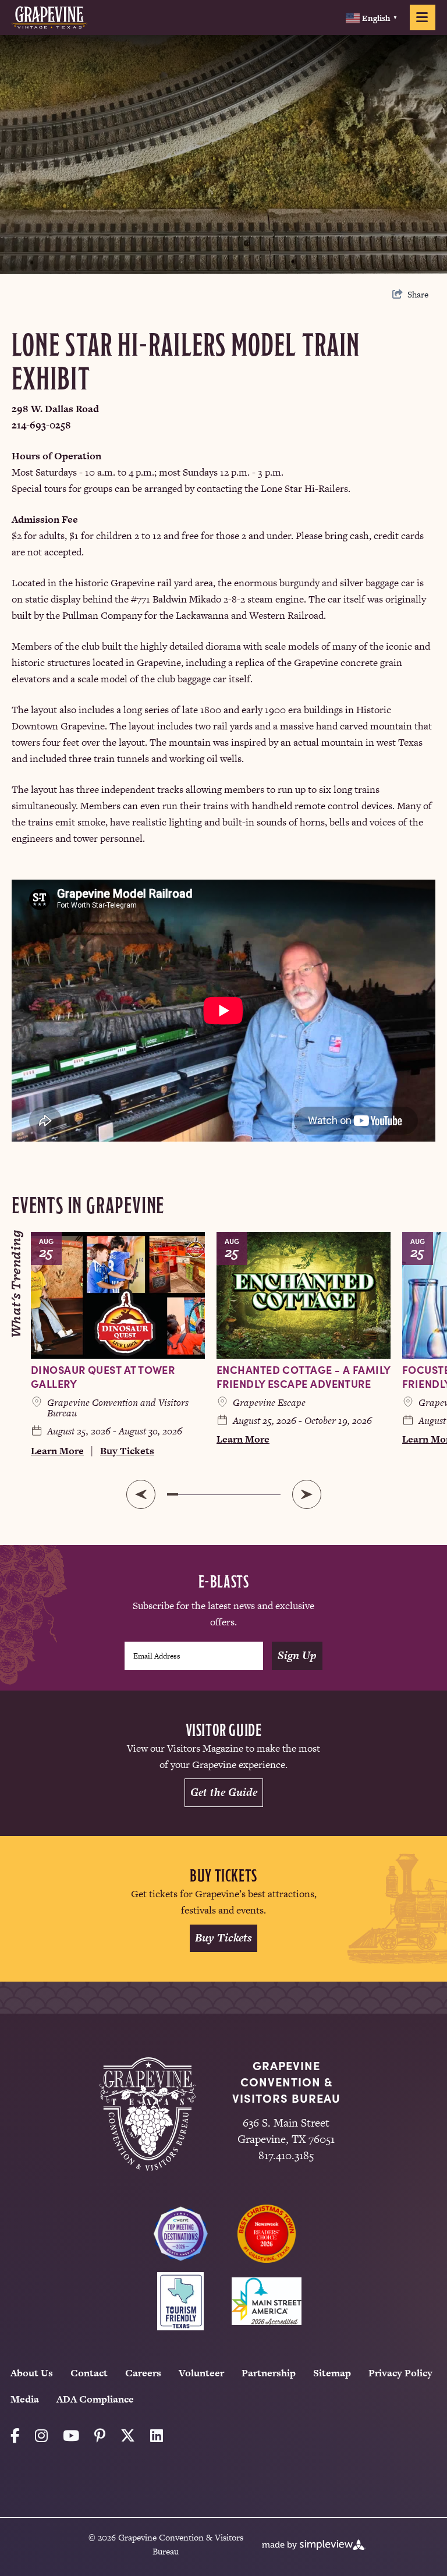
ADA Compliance (95, 2399)
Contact (89, 2373)
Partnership (269, 2373)
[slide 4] (207, 1494)
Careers (143, 2373)
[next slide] (307, 1494)
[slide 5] (218, 1494)
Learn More (57, 1451)
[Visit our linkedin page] (157, 2436)
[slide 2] (184, 1494)
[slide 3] (196, 1494)
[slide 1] (173, 1494)
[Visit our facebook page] (15, 2436)
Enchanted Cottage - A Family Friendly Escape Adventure (304, 1376)
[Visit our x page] (128, 2436)
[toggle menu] (423, 17)
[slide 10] (275, 1494)
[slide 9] (264, 1494)
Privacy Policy (400, 2373)
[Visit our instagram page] (41, 2436)
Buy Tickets (127, 1451)
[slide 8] (252, 1494)
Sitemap (332, 2373)
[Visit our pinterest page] (100, 2436)
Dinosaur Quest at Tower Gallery (103, 1376)
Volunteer (201, 2373)
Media (25, 2399)
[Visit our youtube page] (71, 2436)
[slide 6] (229, 1494)
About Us (32, 2373)
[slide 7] (241, 1494)
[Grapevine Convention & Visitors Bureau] (49, 17)
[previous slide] (141, 1494)
